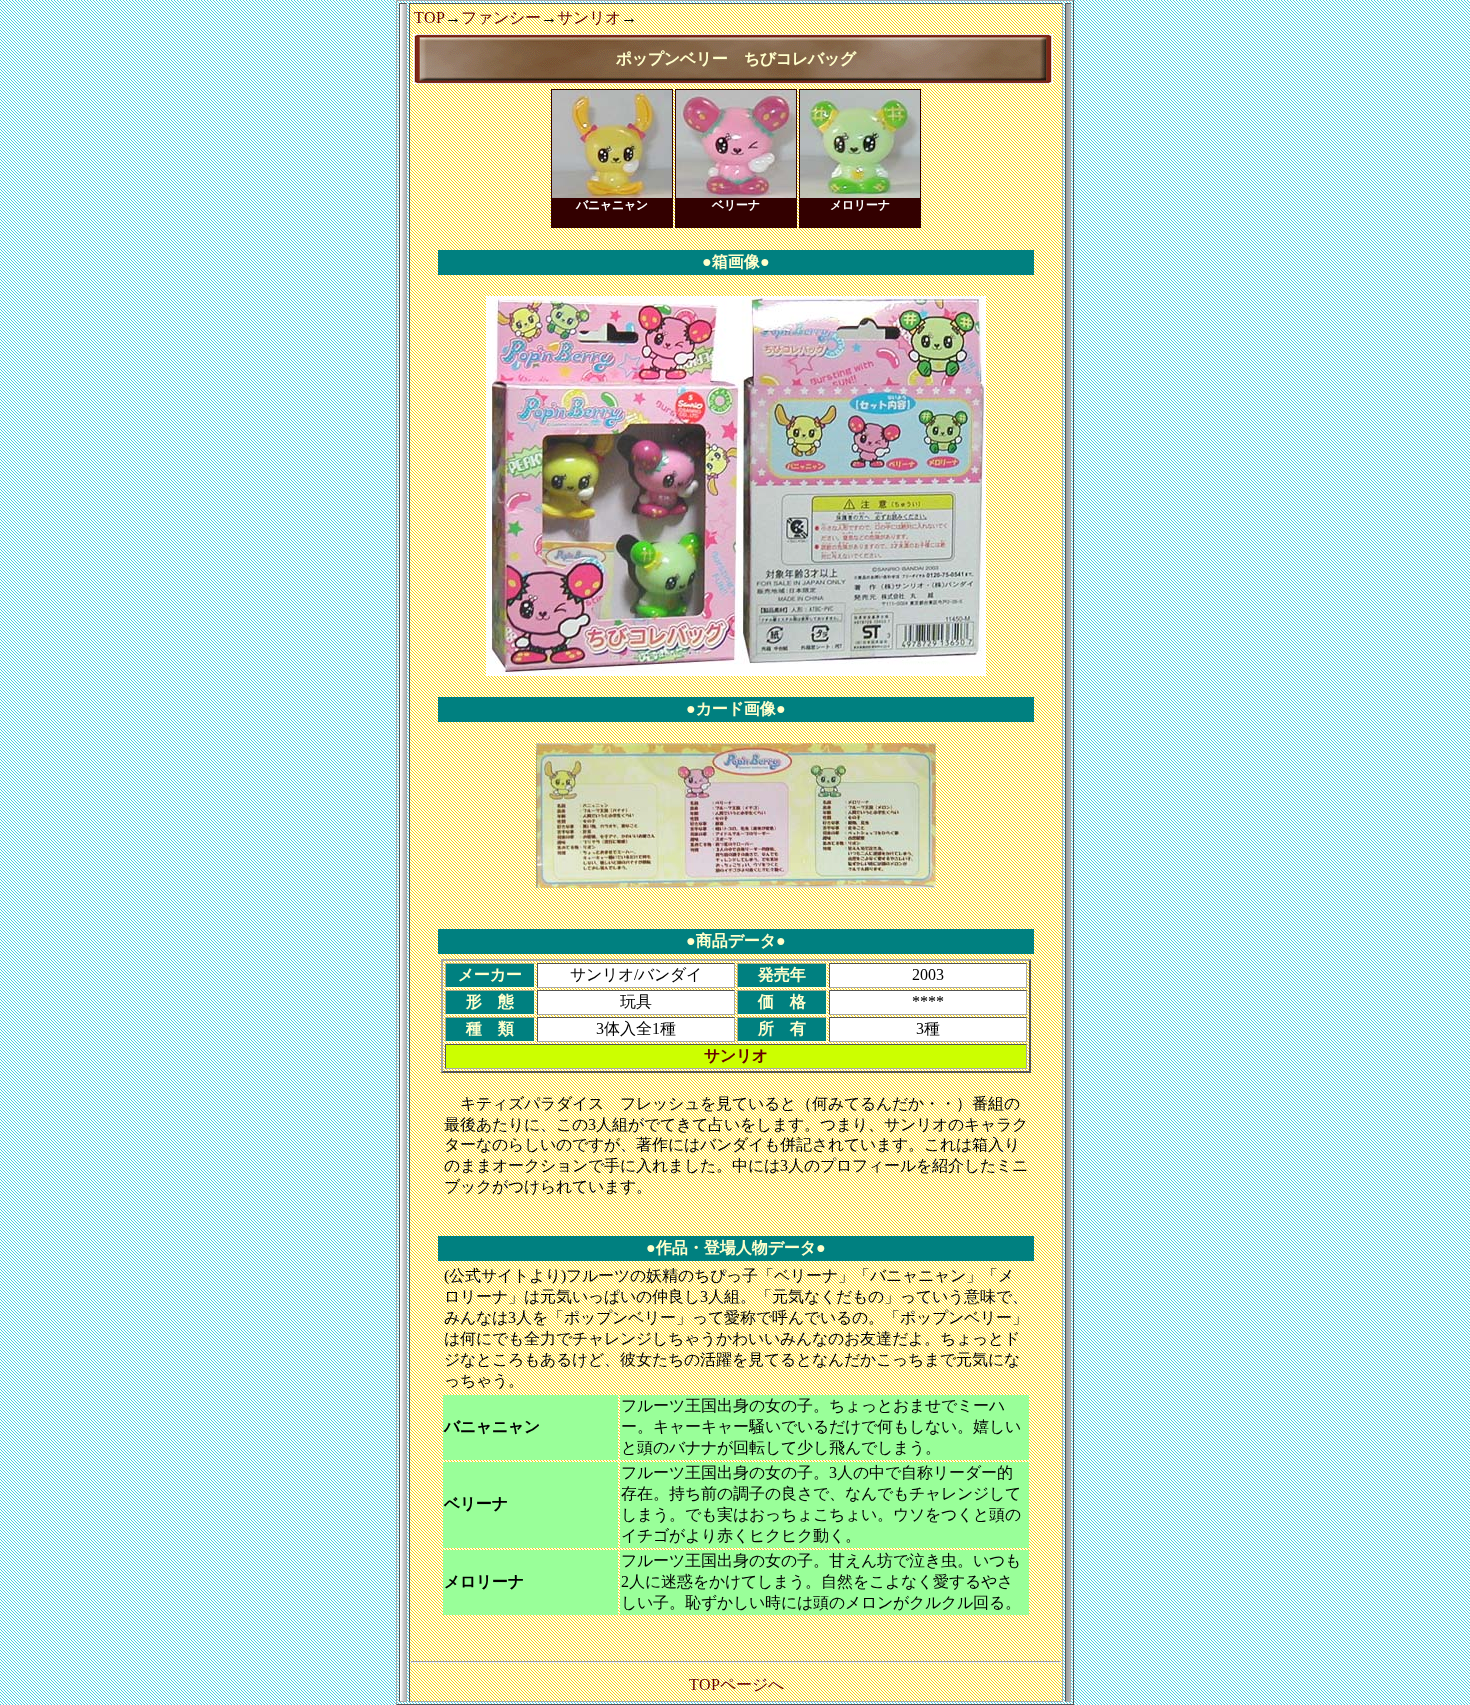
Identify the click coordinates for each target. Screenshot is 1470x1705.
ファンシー (501, 17)
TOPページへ (736, 1684)
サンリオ (589, 17)
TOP (429, 17)
